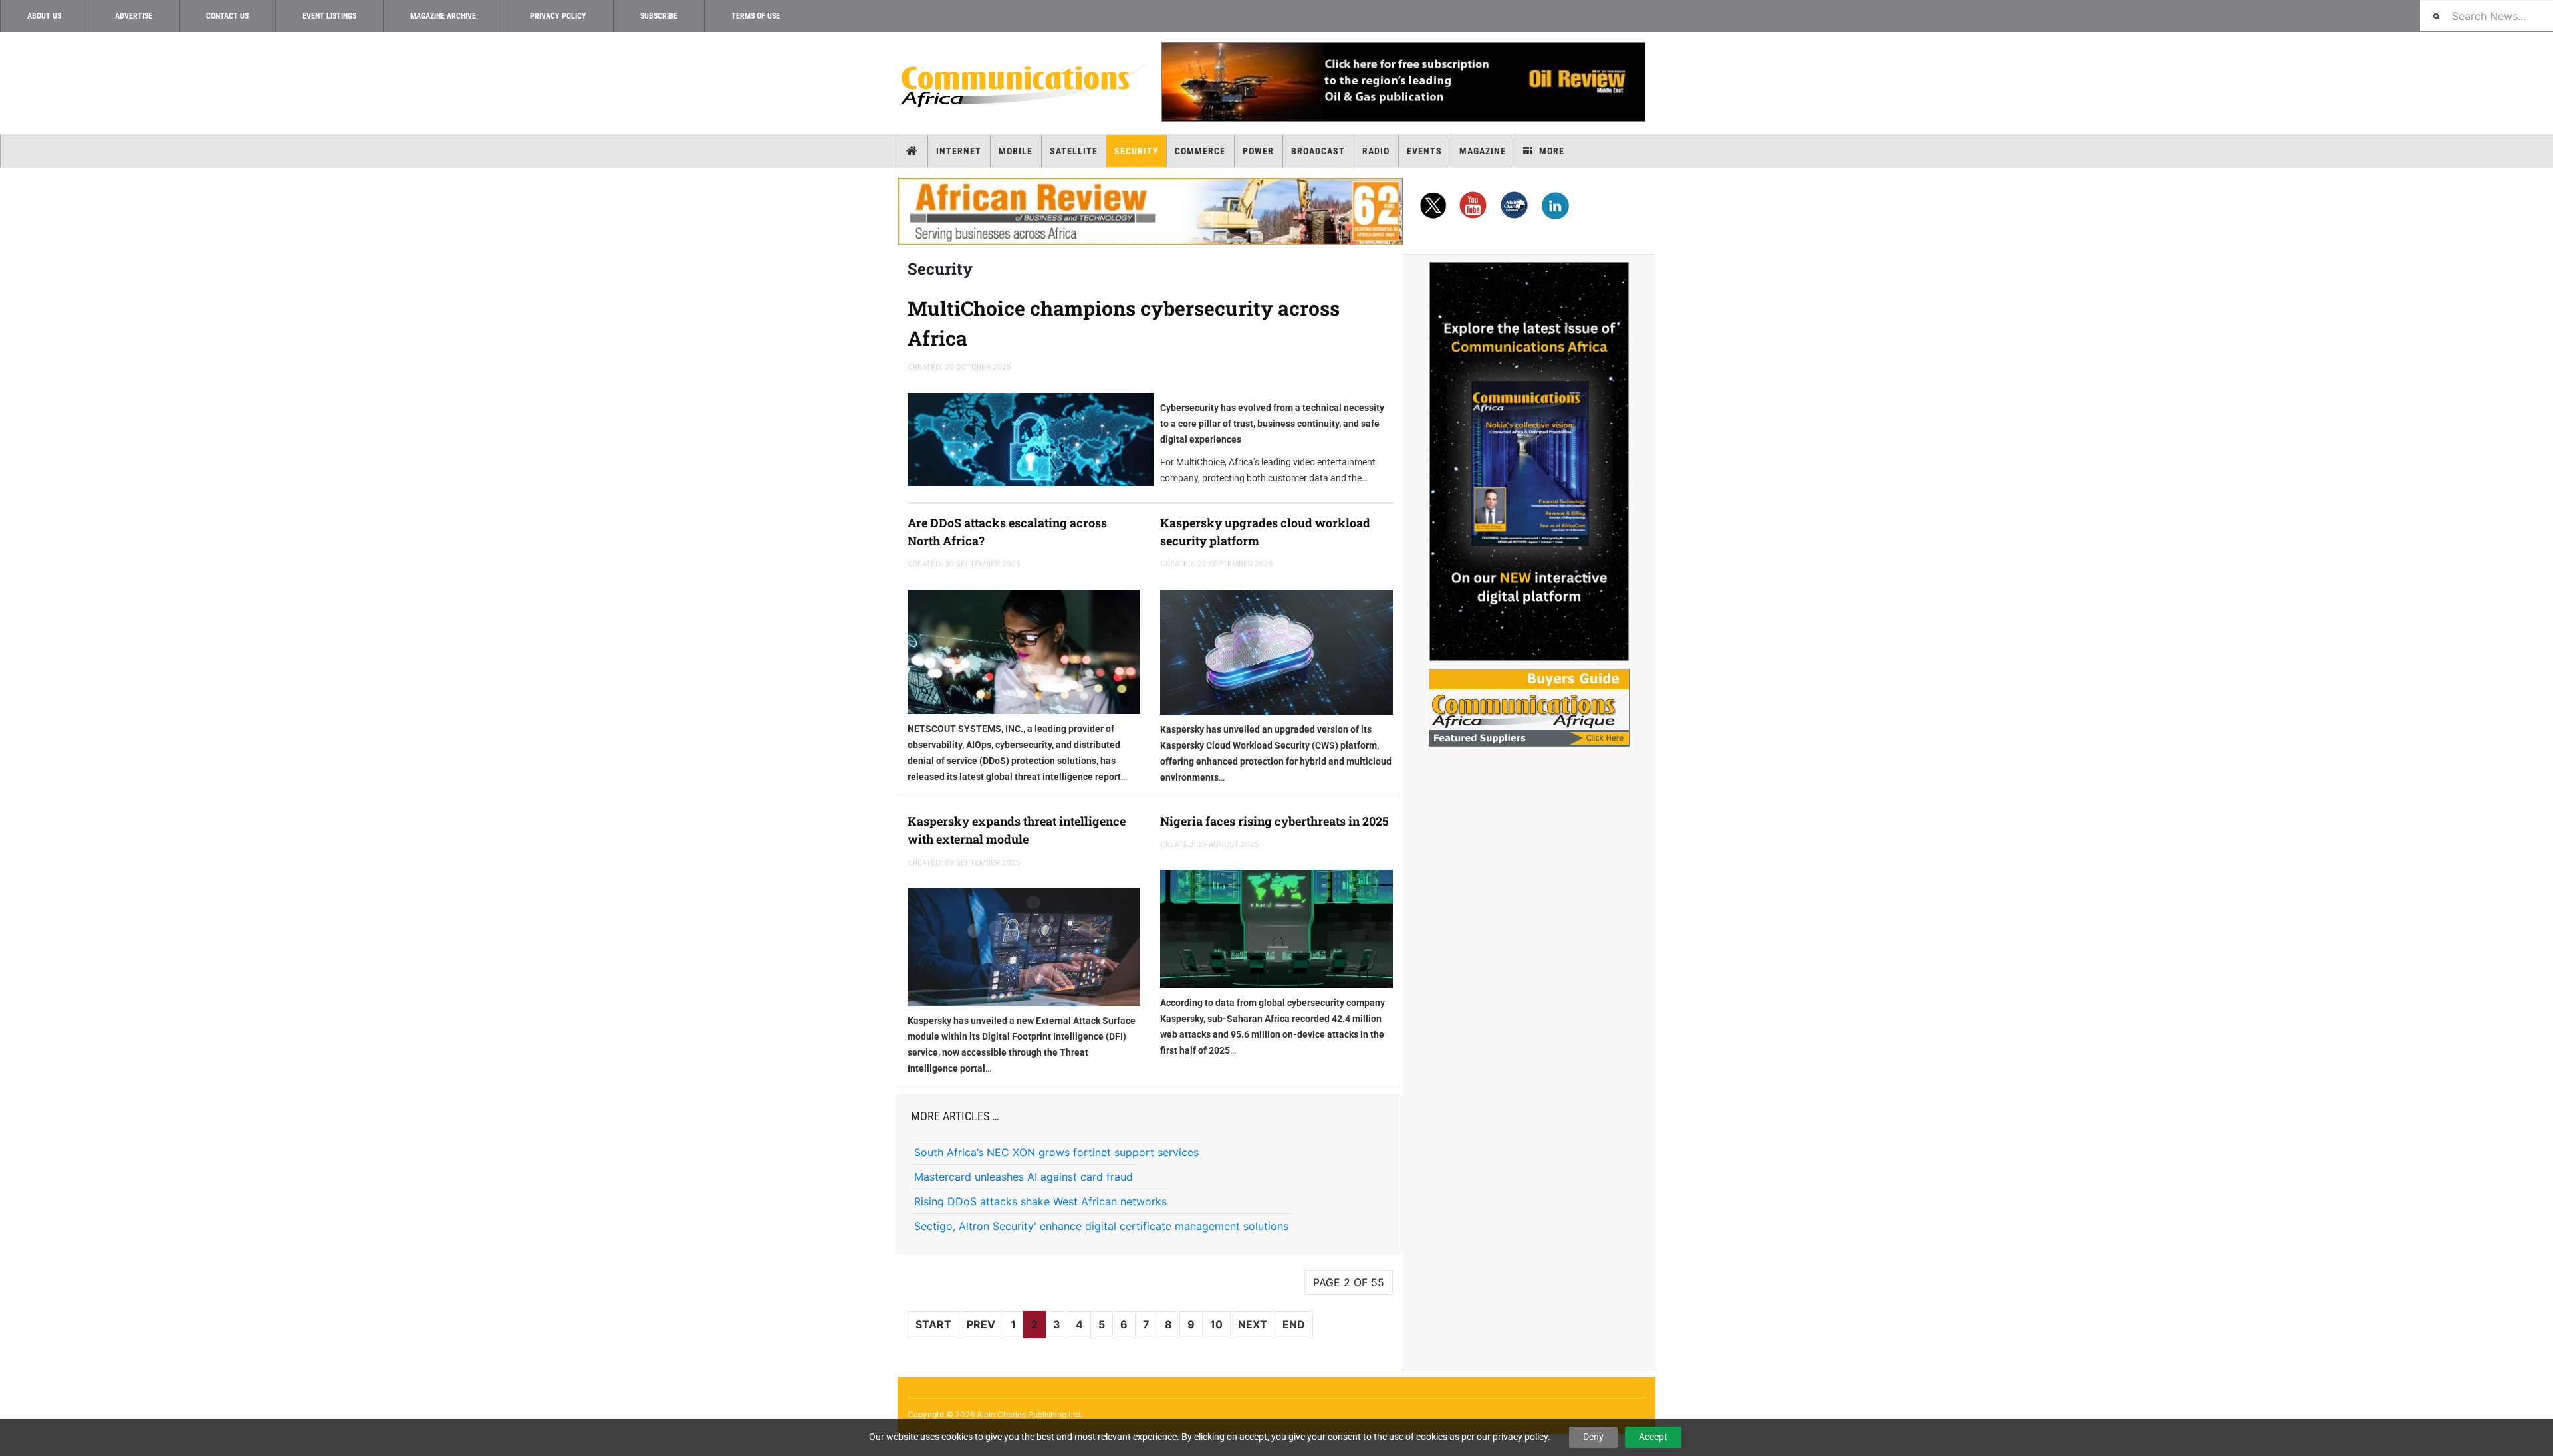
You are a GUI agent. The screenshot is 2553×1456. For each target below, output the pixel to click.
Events (1424, 151)
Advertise (134, 16)
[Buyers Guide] (1529, 708)
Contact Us (227, 16)
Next (1253, 1324)
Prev (981, 1324)
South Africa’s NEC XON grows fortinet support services (1056, 1152)
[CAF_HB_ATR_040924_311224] (1150, 211)
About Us (44, 16)
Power (1258, 151)
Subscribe (659, 16)
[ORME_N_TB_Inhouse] (1403, 82)
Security (1137, 151)
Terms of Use (756, 16)
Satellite (1074, 151)
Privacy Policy (558, 16)
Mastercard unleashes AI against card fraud (1024, 1177)
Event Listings (329, 16)
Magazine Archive (443, 16)
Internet (959, 151)
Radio (1376, 151)
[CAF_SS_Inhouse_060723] (1529, 461)
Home (912, 151)
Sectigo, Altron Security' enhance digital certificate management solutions (1101, 1226)
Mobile (1016, 151)
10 (1216, 1324)
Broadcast (1318, 151)
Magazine (1483, 151)
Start (933, 1324)
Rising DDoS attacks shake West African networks (1040, 1201)
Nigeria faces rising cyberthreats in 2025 (1275, 821)
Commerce (1200, 151)
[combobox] (2487, 16)
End (1294, 1324)
